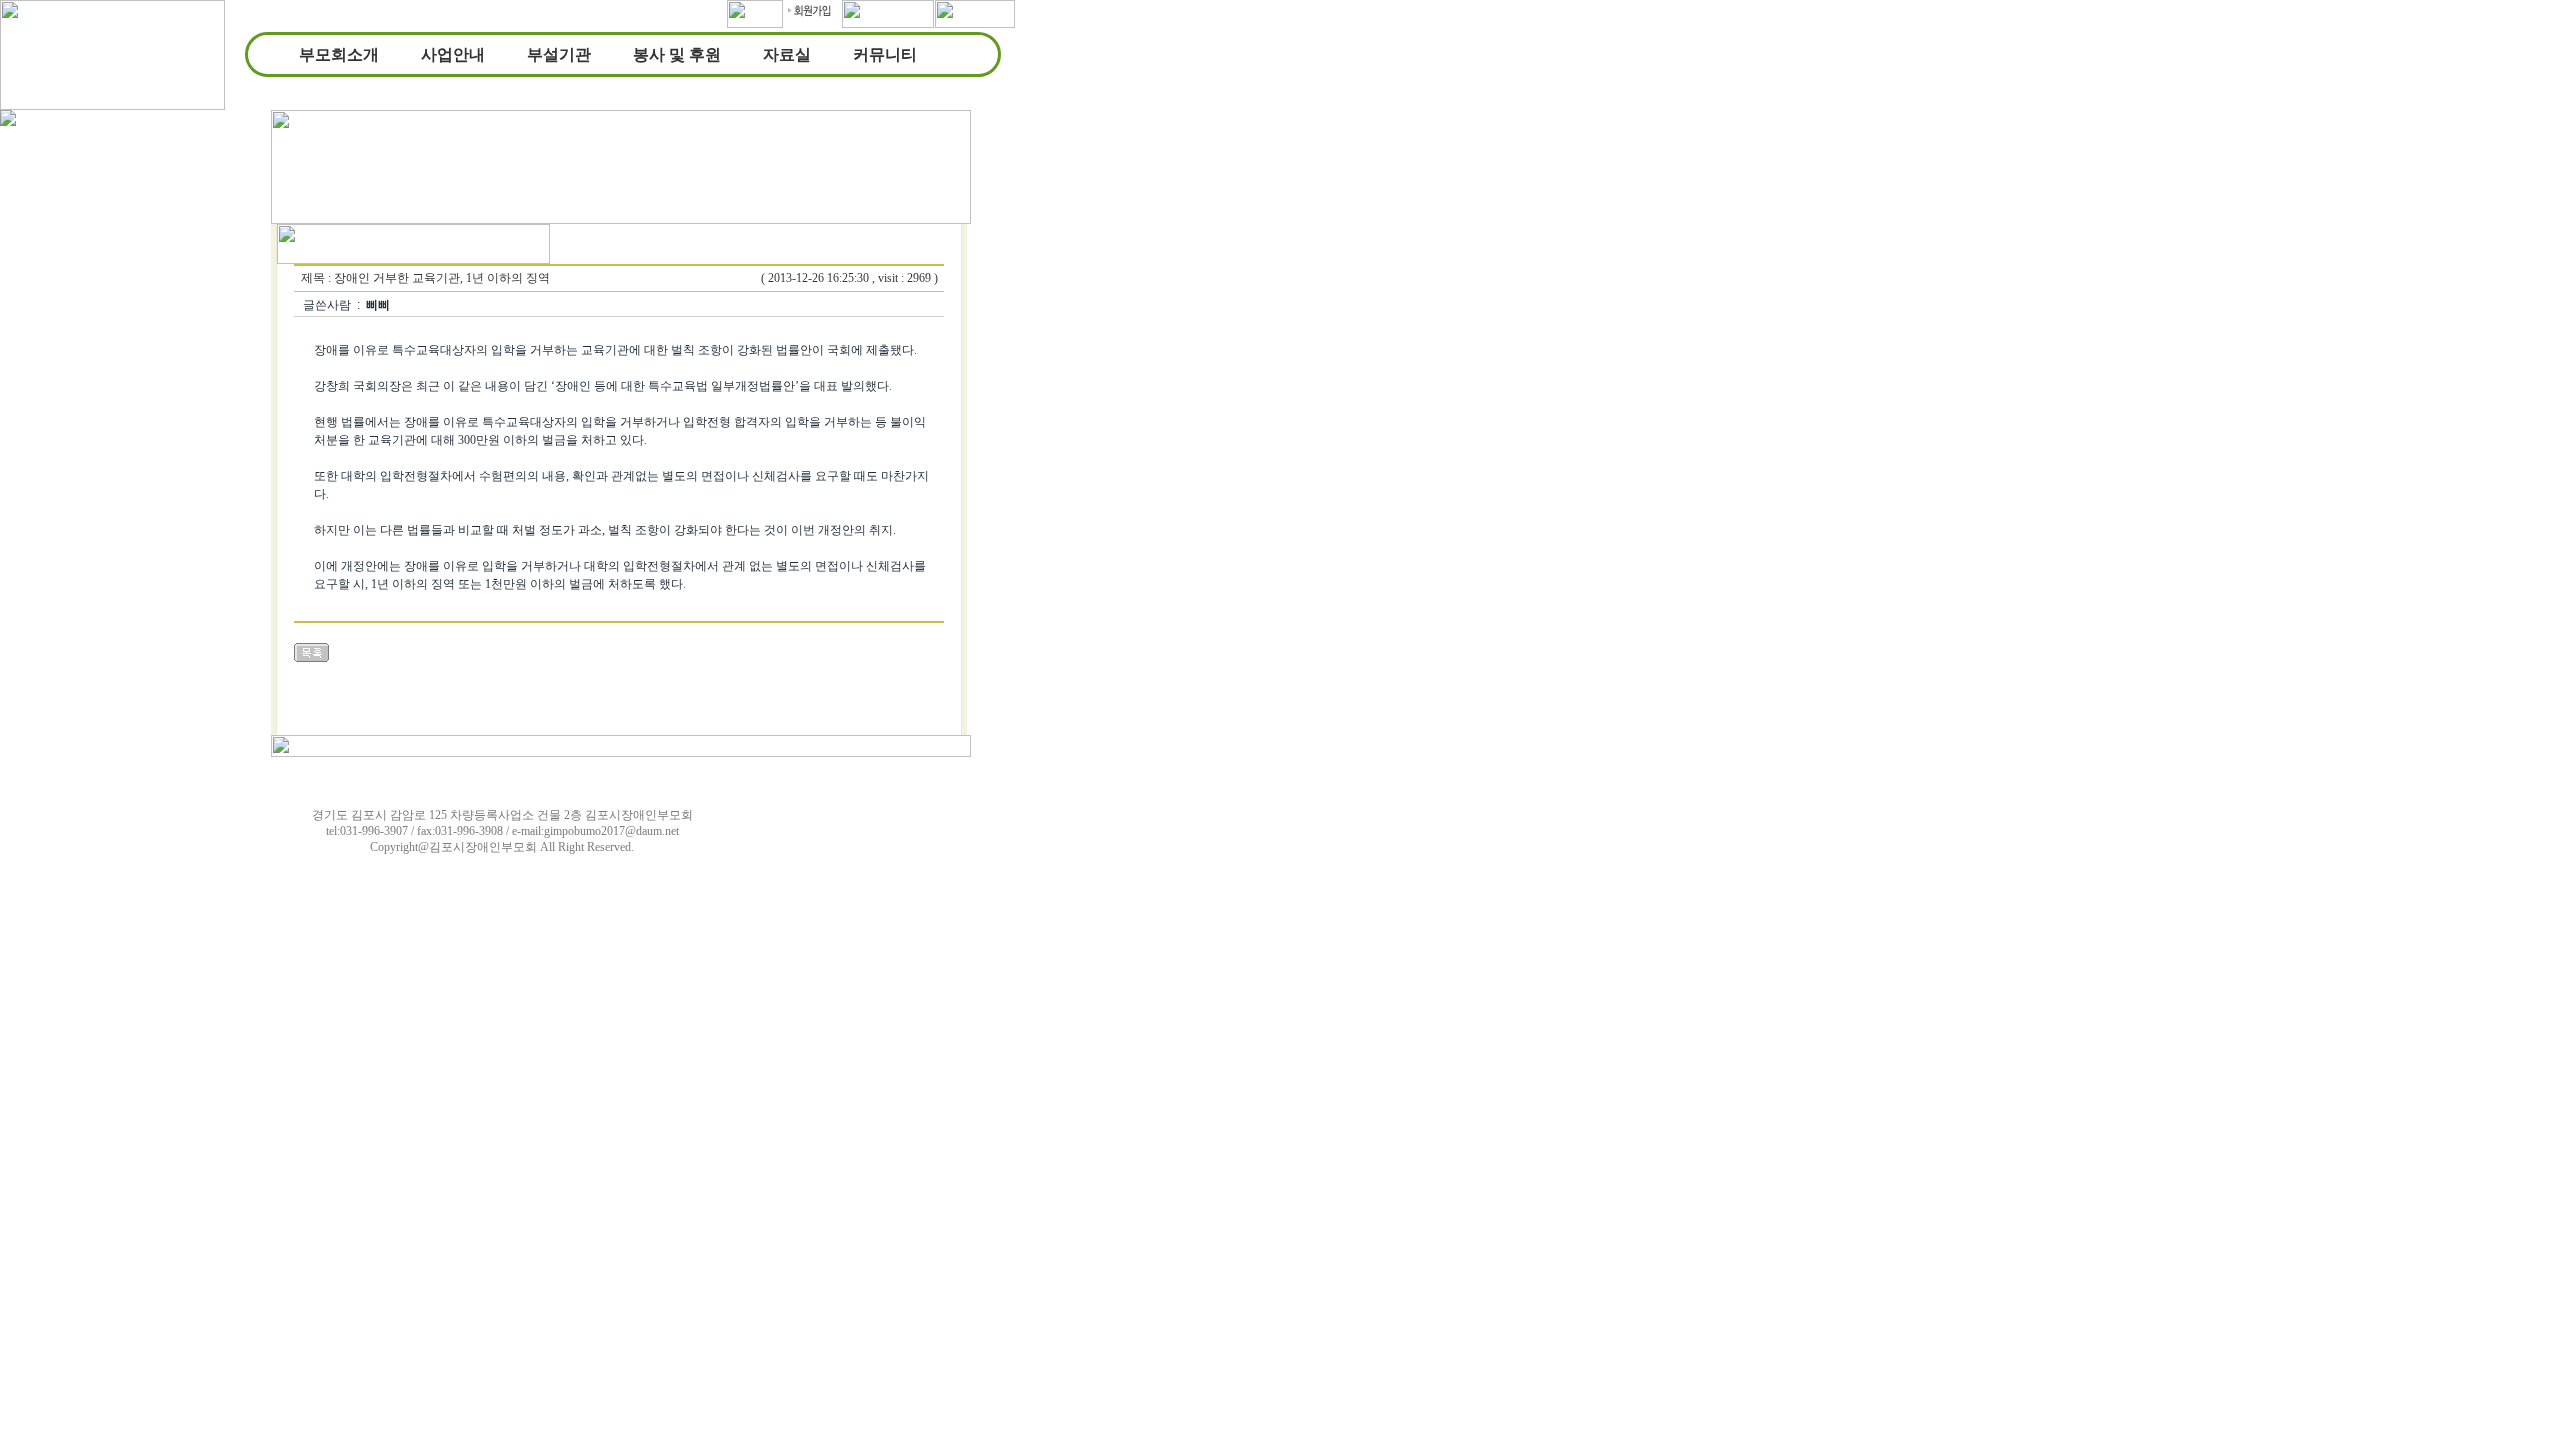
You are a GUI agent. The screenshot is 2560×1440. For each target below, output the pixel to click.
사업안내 (453, 54)
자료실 (787, 54)
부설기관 (559, 54)
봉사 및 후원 (677, 54)
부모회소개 (339, 54)
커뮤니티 (885, 54)
